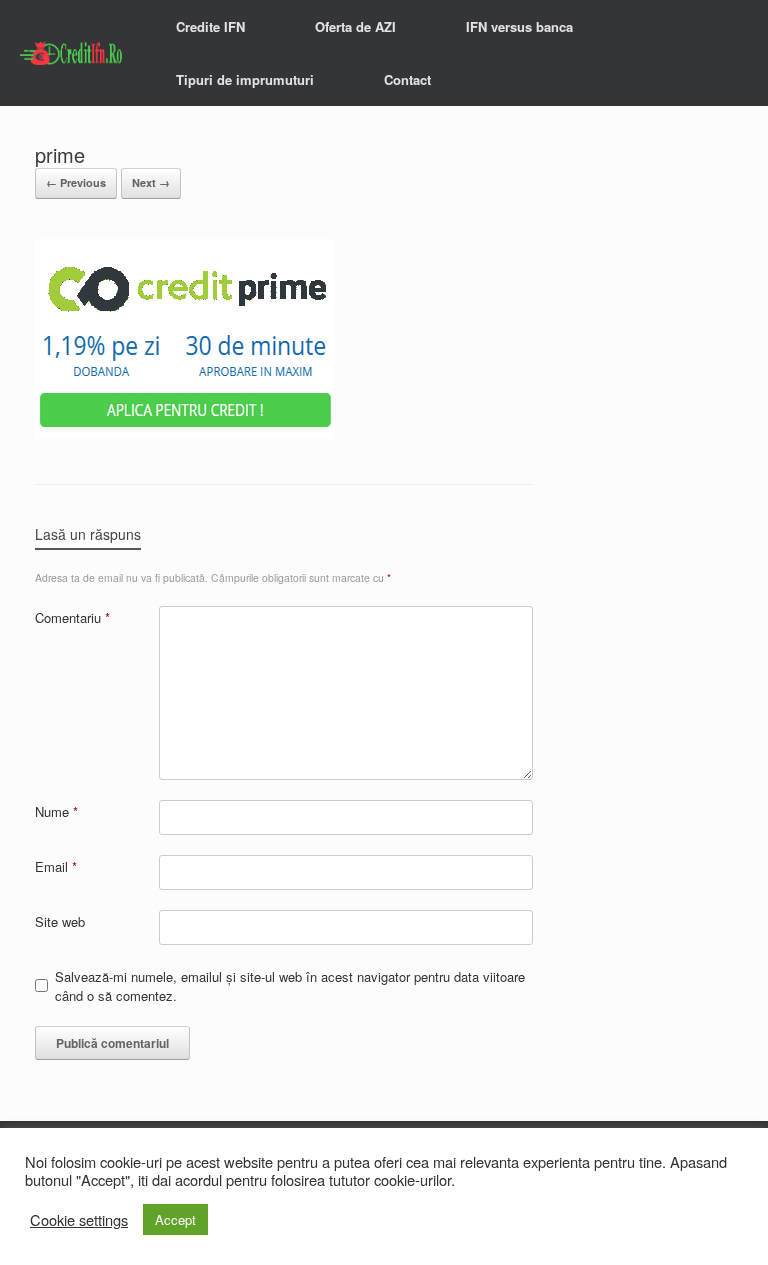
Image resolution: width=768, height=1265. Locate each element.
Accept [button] (175, 1219)
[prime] (185, 433)
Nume (56, 811)
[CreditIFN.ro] (73, 53)
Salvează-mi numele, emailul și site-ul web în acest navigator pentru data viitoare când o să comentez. (290, 986)
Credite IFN (210, 26)
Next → (151, 182)
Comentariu (72, 617)
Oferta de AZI (355, 26)
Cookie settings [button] (79, 1220)
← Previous (76, 182)
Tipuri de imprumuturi (245, 79)
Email (56, 866)
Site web (60, 921)
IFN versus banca (519, 26)
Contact (407, 79)
